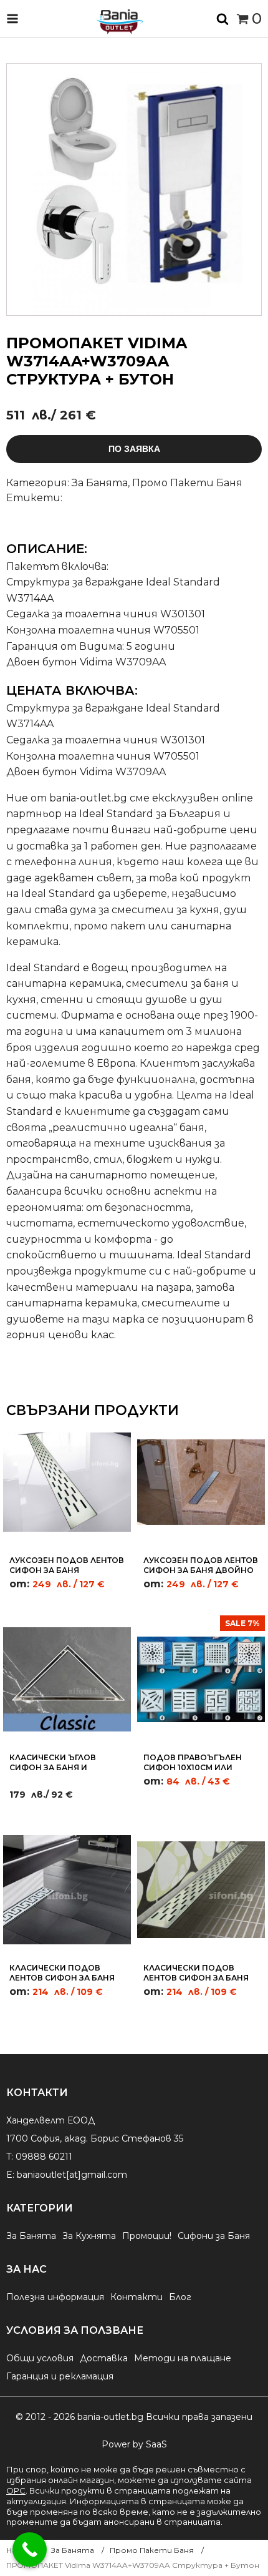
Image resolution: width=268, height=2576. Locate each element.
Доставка (104, 2358)
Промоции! (147, 2236)
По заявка (134, 449)
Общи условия (40, 2358)
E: (10, 2175)
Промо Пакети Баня (187, 483)
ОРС (16, 2490)
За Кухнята (89, 2236)
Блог (180, 2297)
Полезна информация (55, 2297)
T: (10, 2157)
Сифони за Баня (214, 2236)
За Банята (100, 483)
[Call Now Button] (30, 2549)
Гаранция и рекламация (60, 2376)
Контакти (136, 2297)
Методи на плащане (183, 2358)
